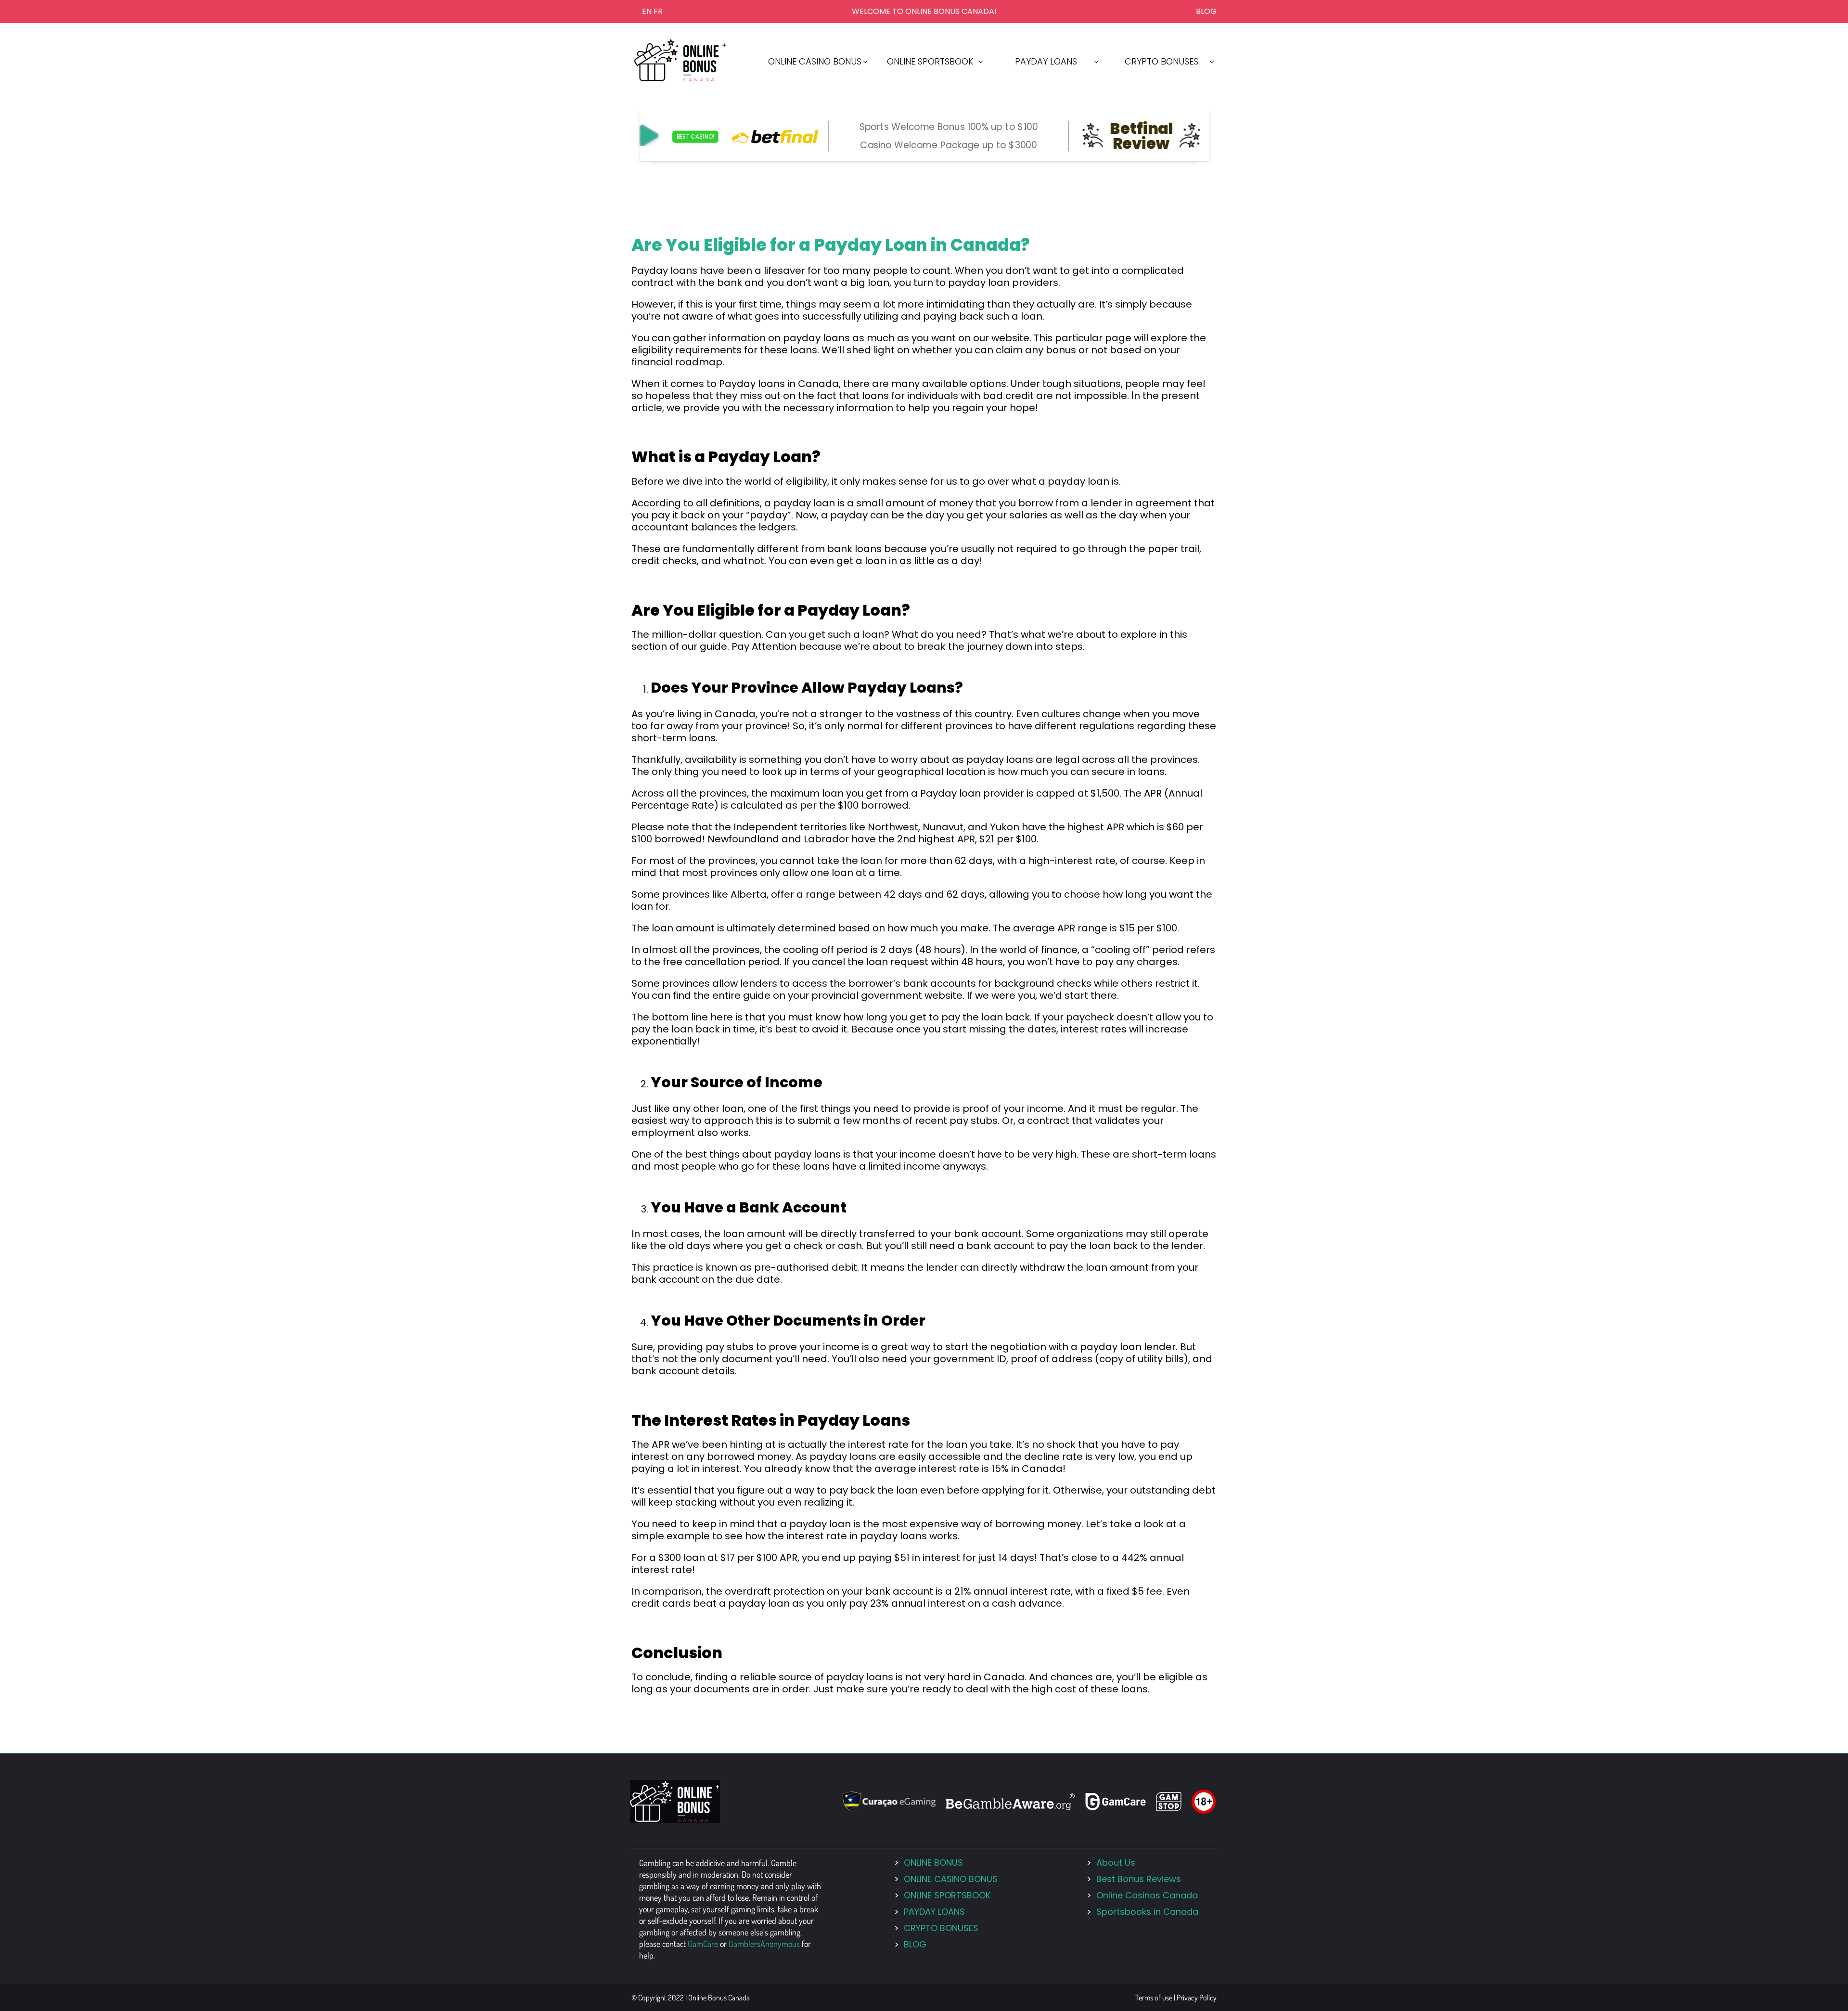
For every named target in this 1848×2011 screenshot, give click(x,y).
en (647, 11)
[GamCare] (1116, 1808)
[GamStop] (1169, 1808)
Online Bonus (933, 1863)
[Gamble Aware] (1010, 1807)
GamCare (703, 1944)
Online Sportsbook (947, 1895)
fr (658, 11)
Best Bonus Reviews (1139, 1879)
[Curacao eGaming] (889, 1809)
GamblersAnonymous (764, 1944)
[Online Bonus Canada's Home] (680, 79)
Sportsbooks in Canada (1147, 1912)
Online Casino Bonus (951, 1879)
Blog (1206, 11)
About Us (1116, 1863)
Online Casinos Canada (1147, 1895)
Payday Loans (934, 1912)
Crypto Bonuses (941, 1928)
